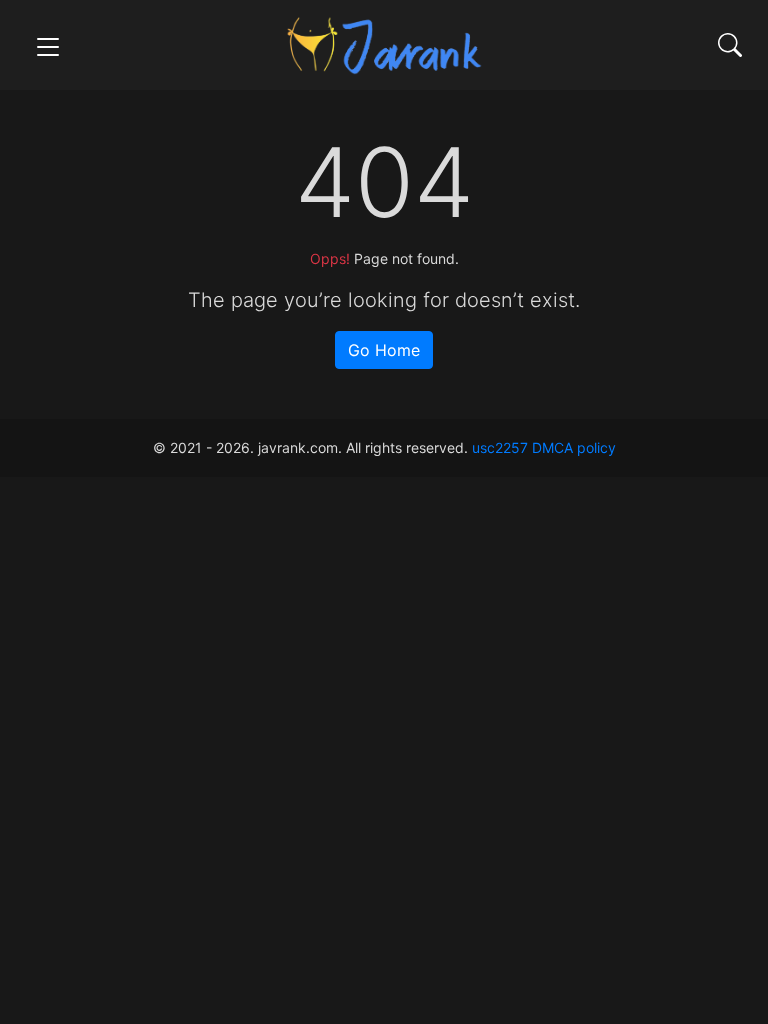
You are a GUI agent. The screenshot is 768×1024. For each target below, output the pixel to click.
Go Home (384, 350)
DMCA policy (574, 447)
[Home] (384, 43)
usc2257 (500, 447)
